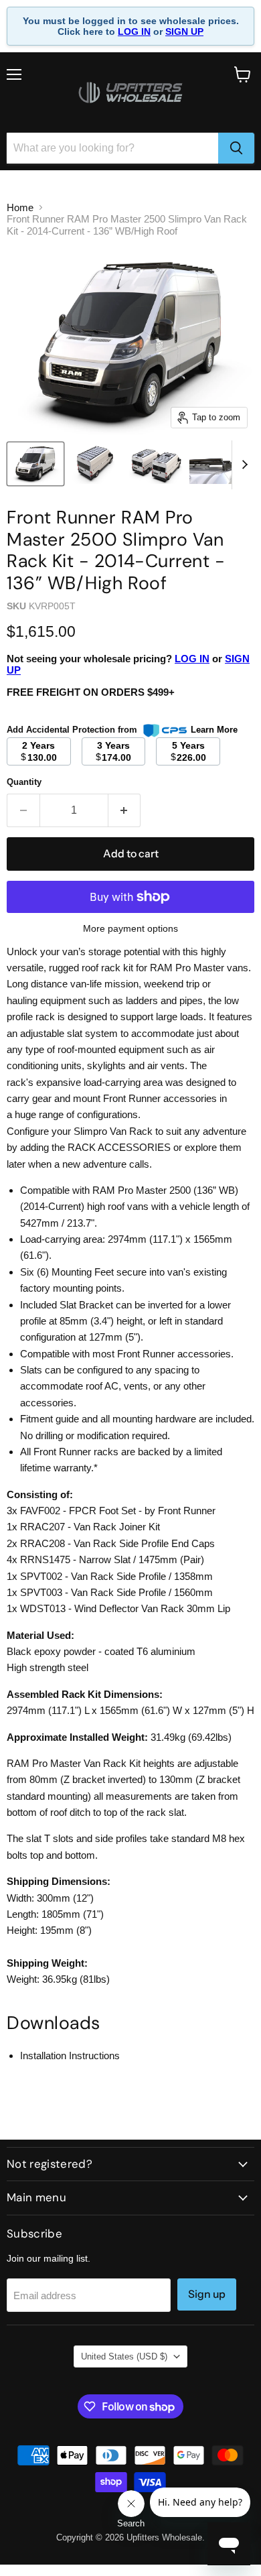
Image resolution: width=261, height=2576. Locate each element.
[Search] (236, 148)
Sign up (207, 2294)
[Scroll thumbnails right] (242, 465)
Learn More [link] (214, 730)
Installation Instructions (70, 2056)
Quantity (24, 782)
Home (20, 207)
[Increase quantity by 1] (125, 810)
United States (124, 2356)
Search (131, 2523)
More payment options (130, 928)
